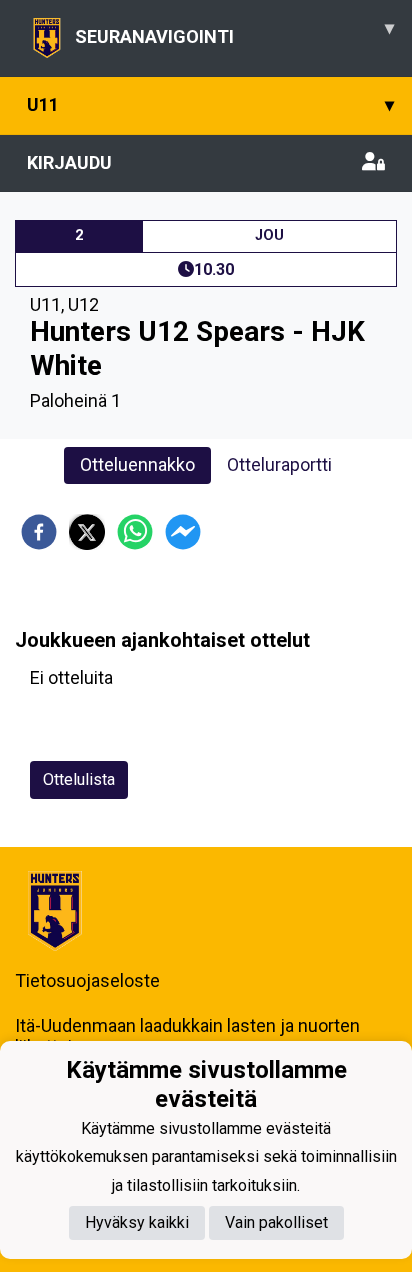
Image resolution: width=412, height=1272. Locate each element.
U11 (210, 104)
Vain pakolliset (276, 1222)
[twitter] (87, 532)
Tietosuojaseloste (87, 980)
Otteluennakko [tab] (137, 464)
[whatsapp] (135, 532)
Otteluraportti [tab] (279, 464)
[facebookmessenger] (183, 532)
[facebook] (39, 532)
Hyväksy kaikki (137, 1222)
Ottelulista (79, 779)
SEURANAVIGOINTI (234, 32)
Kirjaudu (69, 162)
